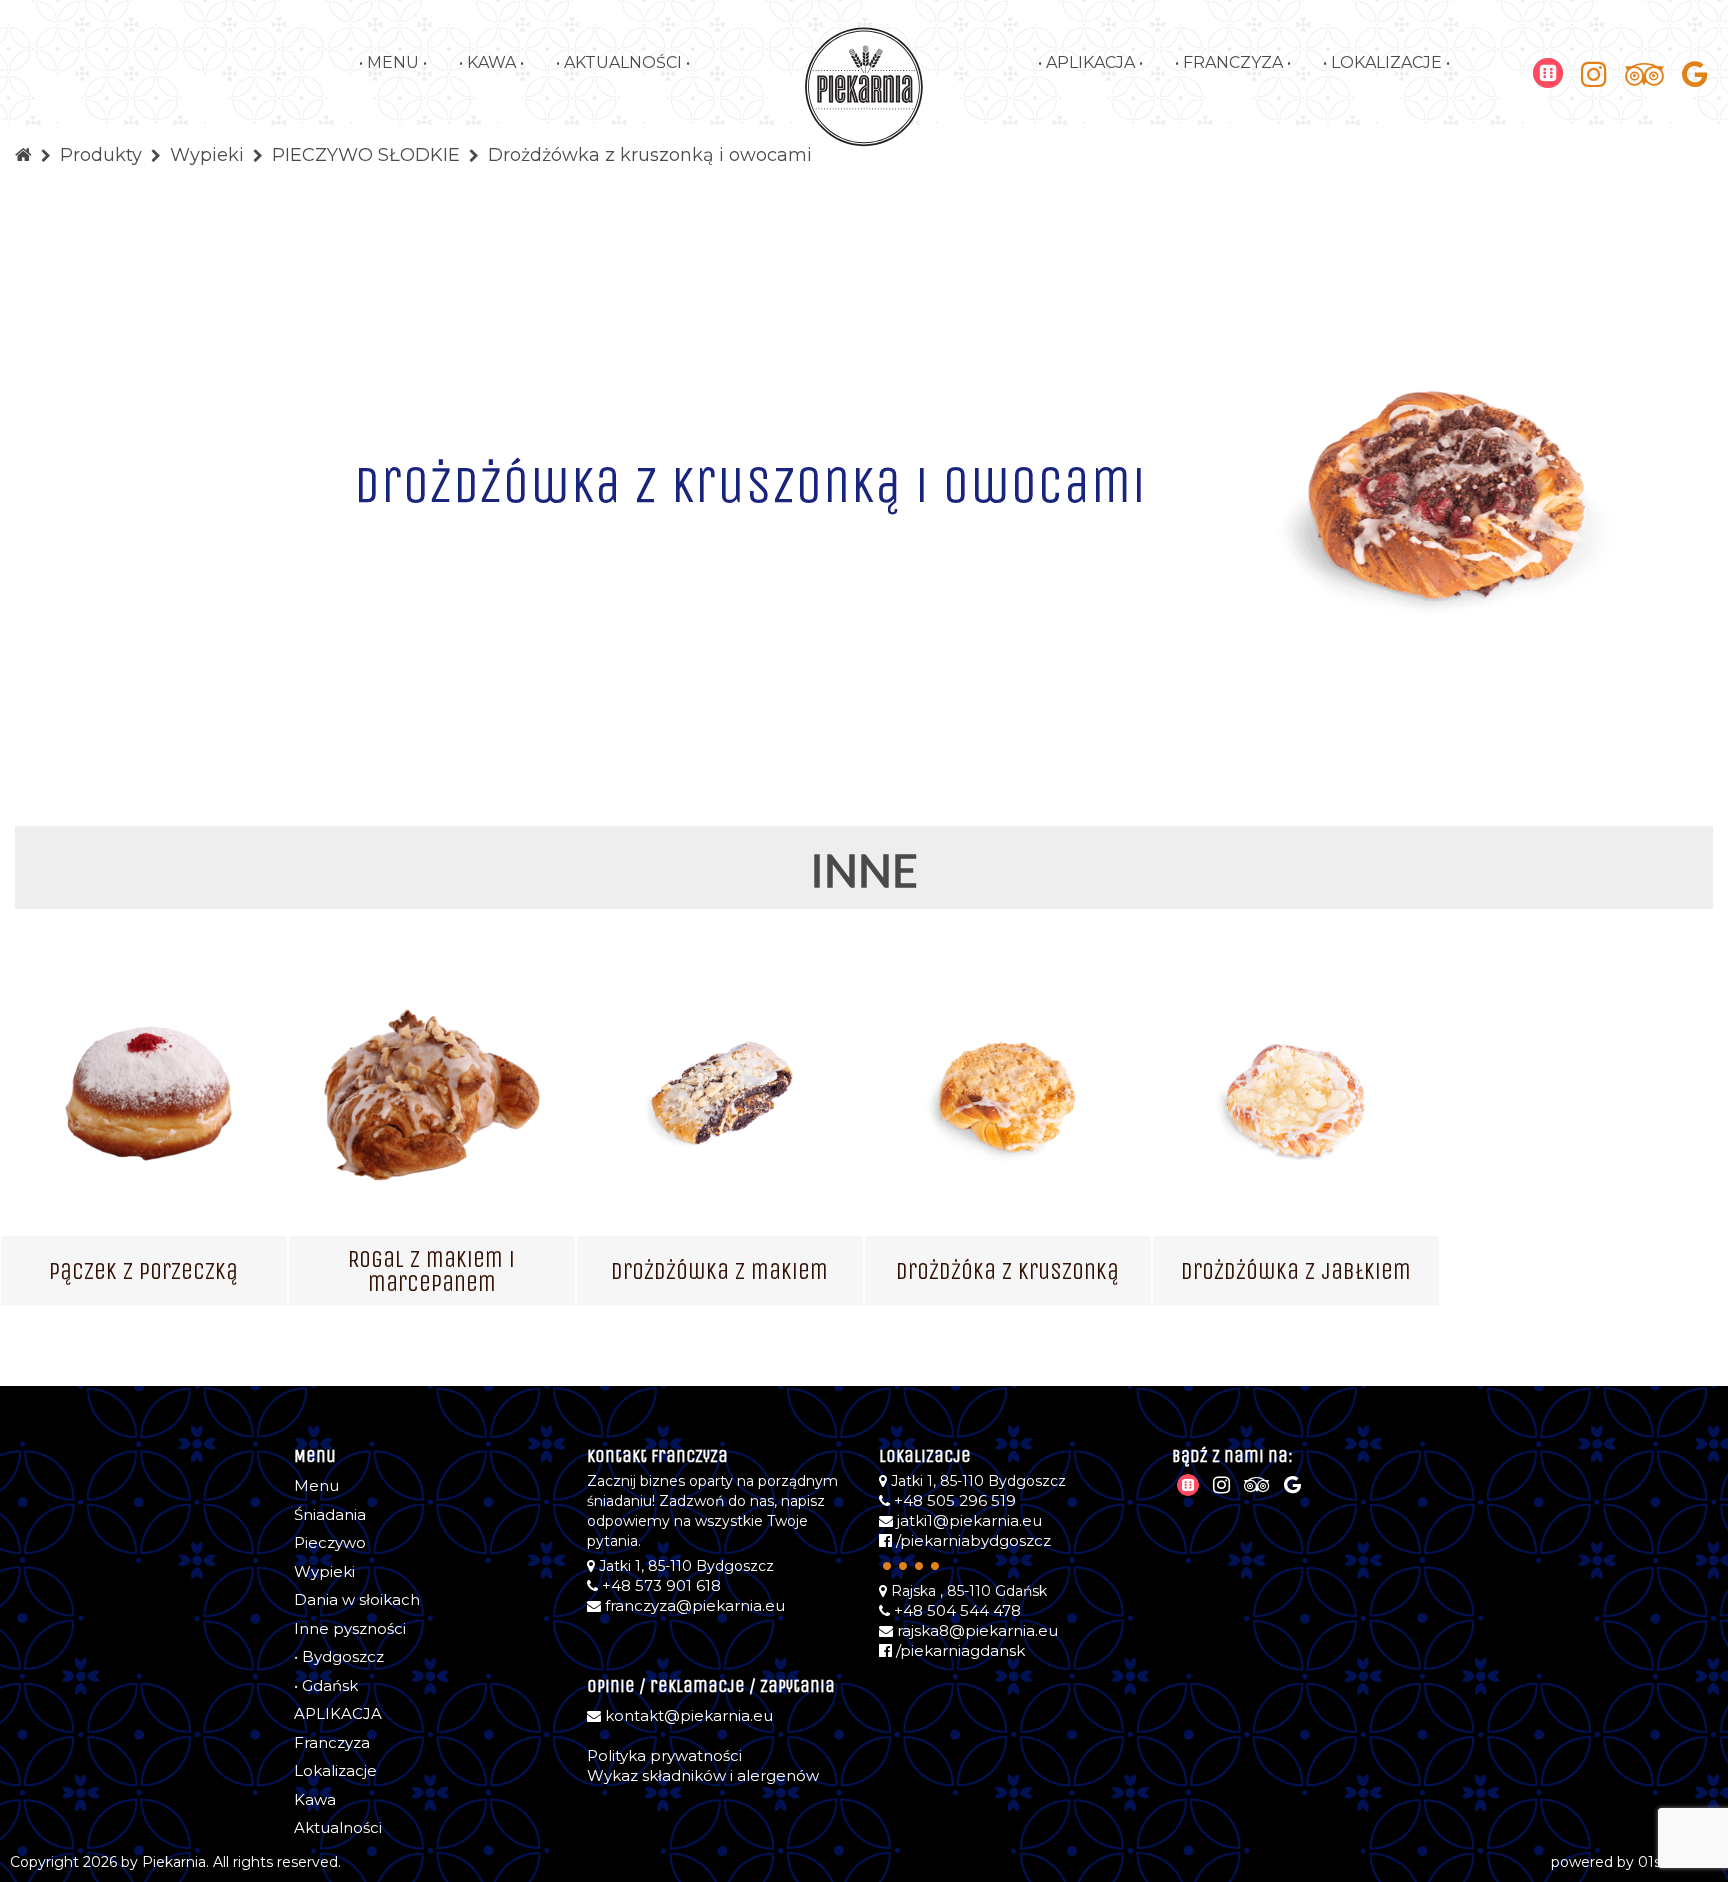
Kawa (315, 1799)
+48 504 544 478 (957, 1610)
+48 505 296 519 (955, 1500)
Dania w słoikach (357, 1599)
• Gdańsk (326, 1685)
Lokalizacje (335, 1770)
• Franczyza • (1233, 62)
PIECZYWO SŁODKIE (366, 155)
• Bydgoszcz (339, 1656)
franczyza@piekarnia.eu (695, 1605)
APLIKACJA (338, 1713)
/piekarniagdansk (958, 1650)
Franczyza (332, 1742)
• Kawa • (491, 62)
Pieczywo (330, 1542)
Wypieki (207, 155)
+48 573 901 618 (661, 1585)
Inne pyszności (350, 1628)
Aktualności (338, 1827)
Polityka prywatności (664, 1755)
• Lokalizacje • (1386, 62)
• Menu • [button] (393, 62)
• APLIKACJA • (1090, 62)
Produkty (101, 155)
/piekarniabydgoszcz (971, 1540)
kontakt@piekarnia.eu (689, 1715)
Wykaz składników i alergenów (703, 1775)
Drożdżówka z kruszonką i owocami (650, 155)
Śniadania (330, 1514)
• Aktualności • (623, 62)
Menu (316, 1485)
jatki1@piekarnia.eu (969, 1520)
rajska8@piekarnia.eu (977, 1630)
